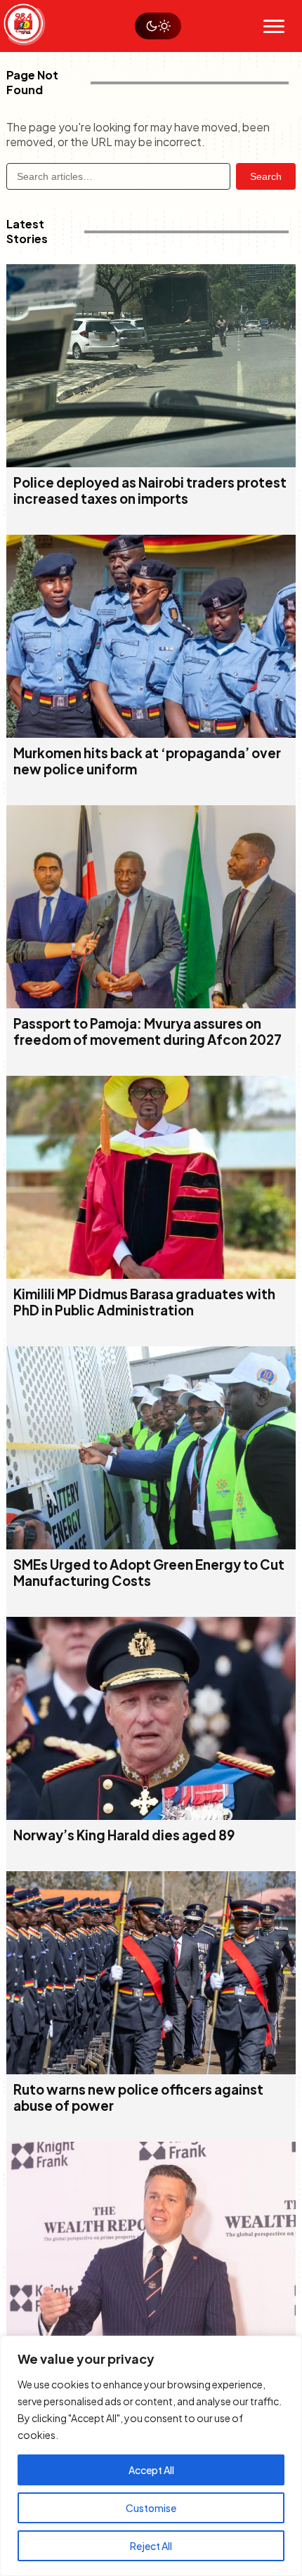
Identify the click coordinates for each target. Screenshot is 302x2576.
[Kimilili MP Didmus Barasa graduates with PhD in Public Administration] (151, 1274)
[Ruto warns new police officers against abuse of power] (151, 2070)
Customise (151, 2508)
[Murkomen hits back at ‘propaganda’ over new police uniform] (151, 733)
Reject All (151, 2546)
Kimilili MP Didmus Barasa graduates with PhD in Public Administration (144, 1302)
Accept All (151, 2470)
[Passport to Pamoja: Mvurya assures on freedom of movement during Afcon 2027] (151, 1004)
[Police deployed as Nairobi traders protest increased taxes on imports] (151, 463)
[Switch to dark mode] (158, 26)
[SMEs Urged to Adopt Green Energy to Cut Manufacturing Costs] (151, 1545)
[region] (151, 2456)
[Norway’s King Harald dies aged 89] (151, 1815)
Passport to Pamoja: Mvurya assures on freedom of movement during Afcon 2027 (147, 1032)
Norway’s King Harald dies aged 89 (124, 1835)
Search (266, 176)
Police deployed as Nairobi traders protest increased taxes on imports (150, 490)
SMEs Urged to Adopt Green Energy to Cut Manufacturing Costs (149, 1573)
